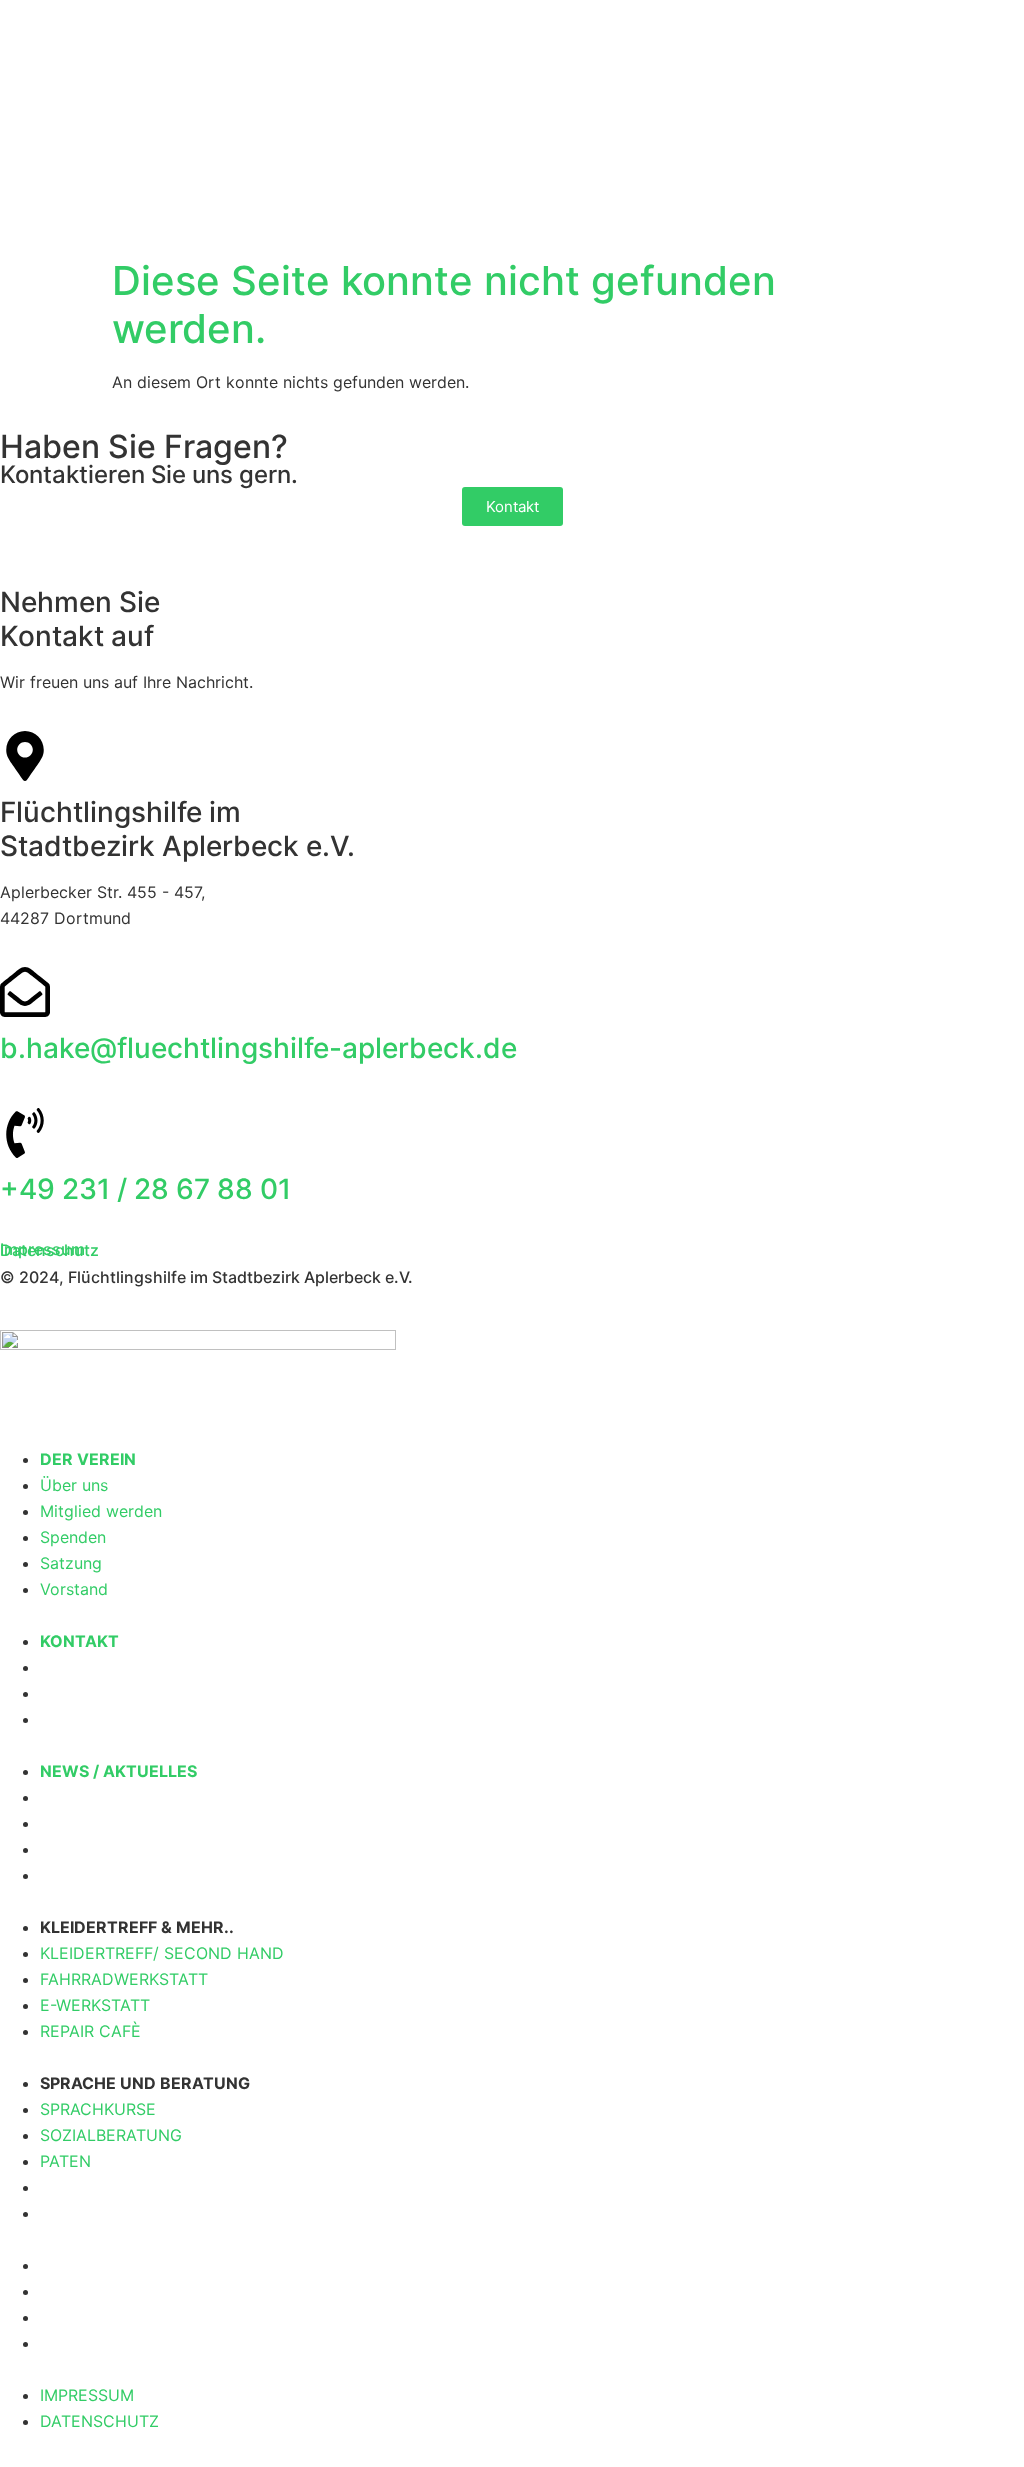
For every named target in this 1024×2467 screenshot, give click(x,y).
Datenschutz (49, 1250)
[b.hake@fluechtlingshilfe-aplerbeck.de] (25, 992)
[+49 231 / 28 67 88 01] (25, 1133)
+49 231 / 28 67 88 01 (145, 1189)
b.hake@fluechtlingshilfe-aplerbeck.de (258, 1048)
